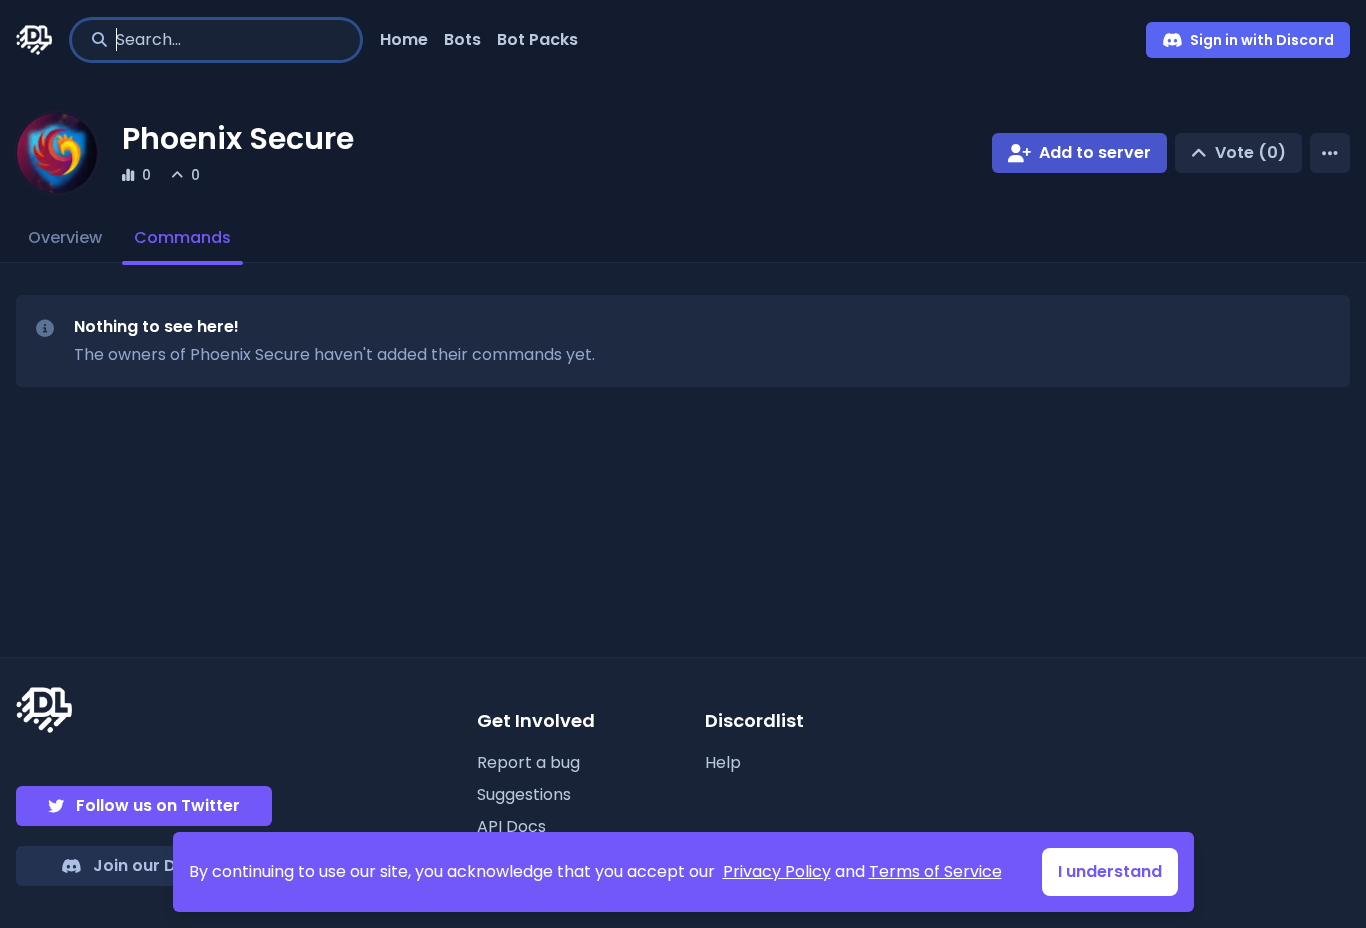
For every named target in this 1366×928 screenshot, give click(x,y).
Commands (182, 237)
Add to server (1095, 152)
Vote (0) (1250, 152)
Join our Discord (160, 865)
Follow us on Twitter (158, 805)
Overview (65, 237)
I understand (1110, 871)
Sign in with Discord (1262, 40)
